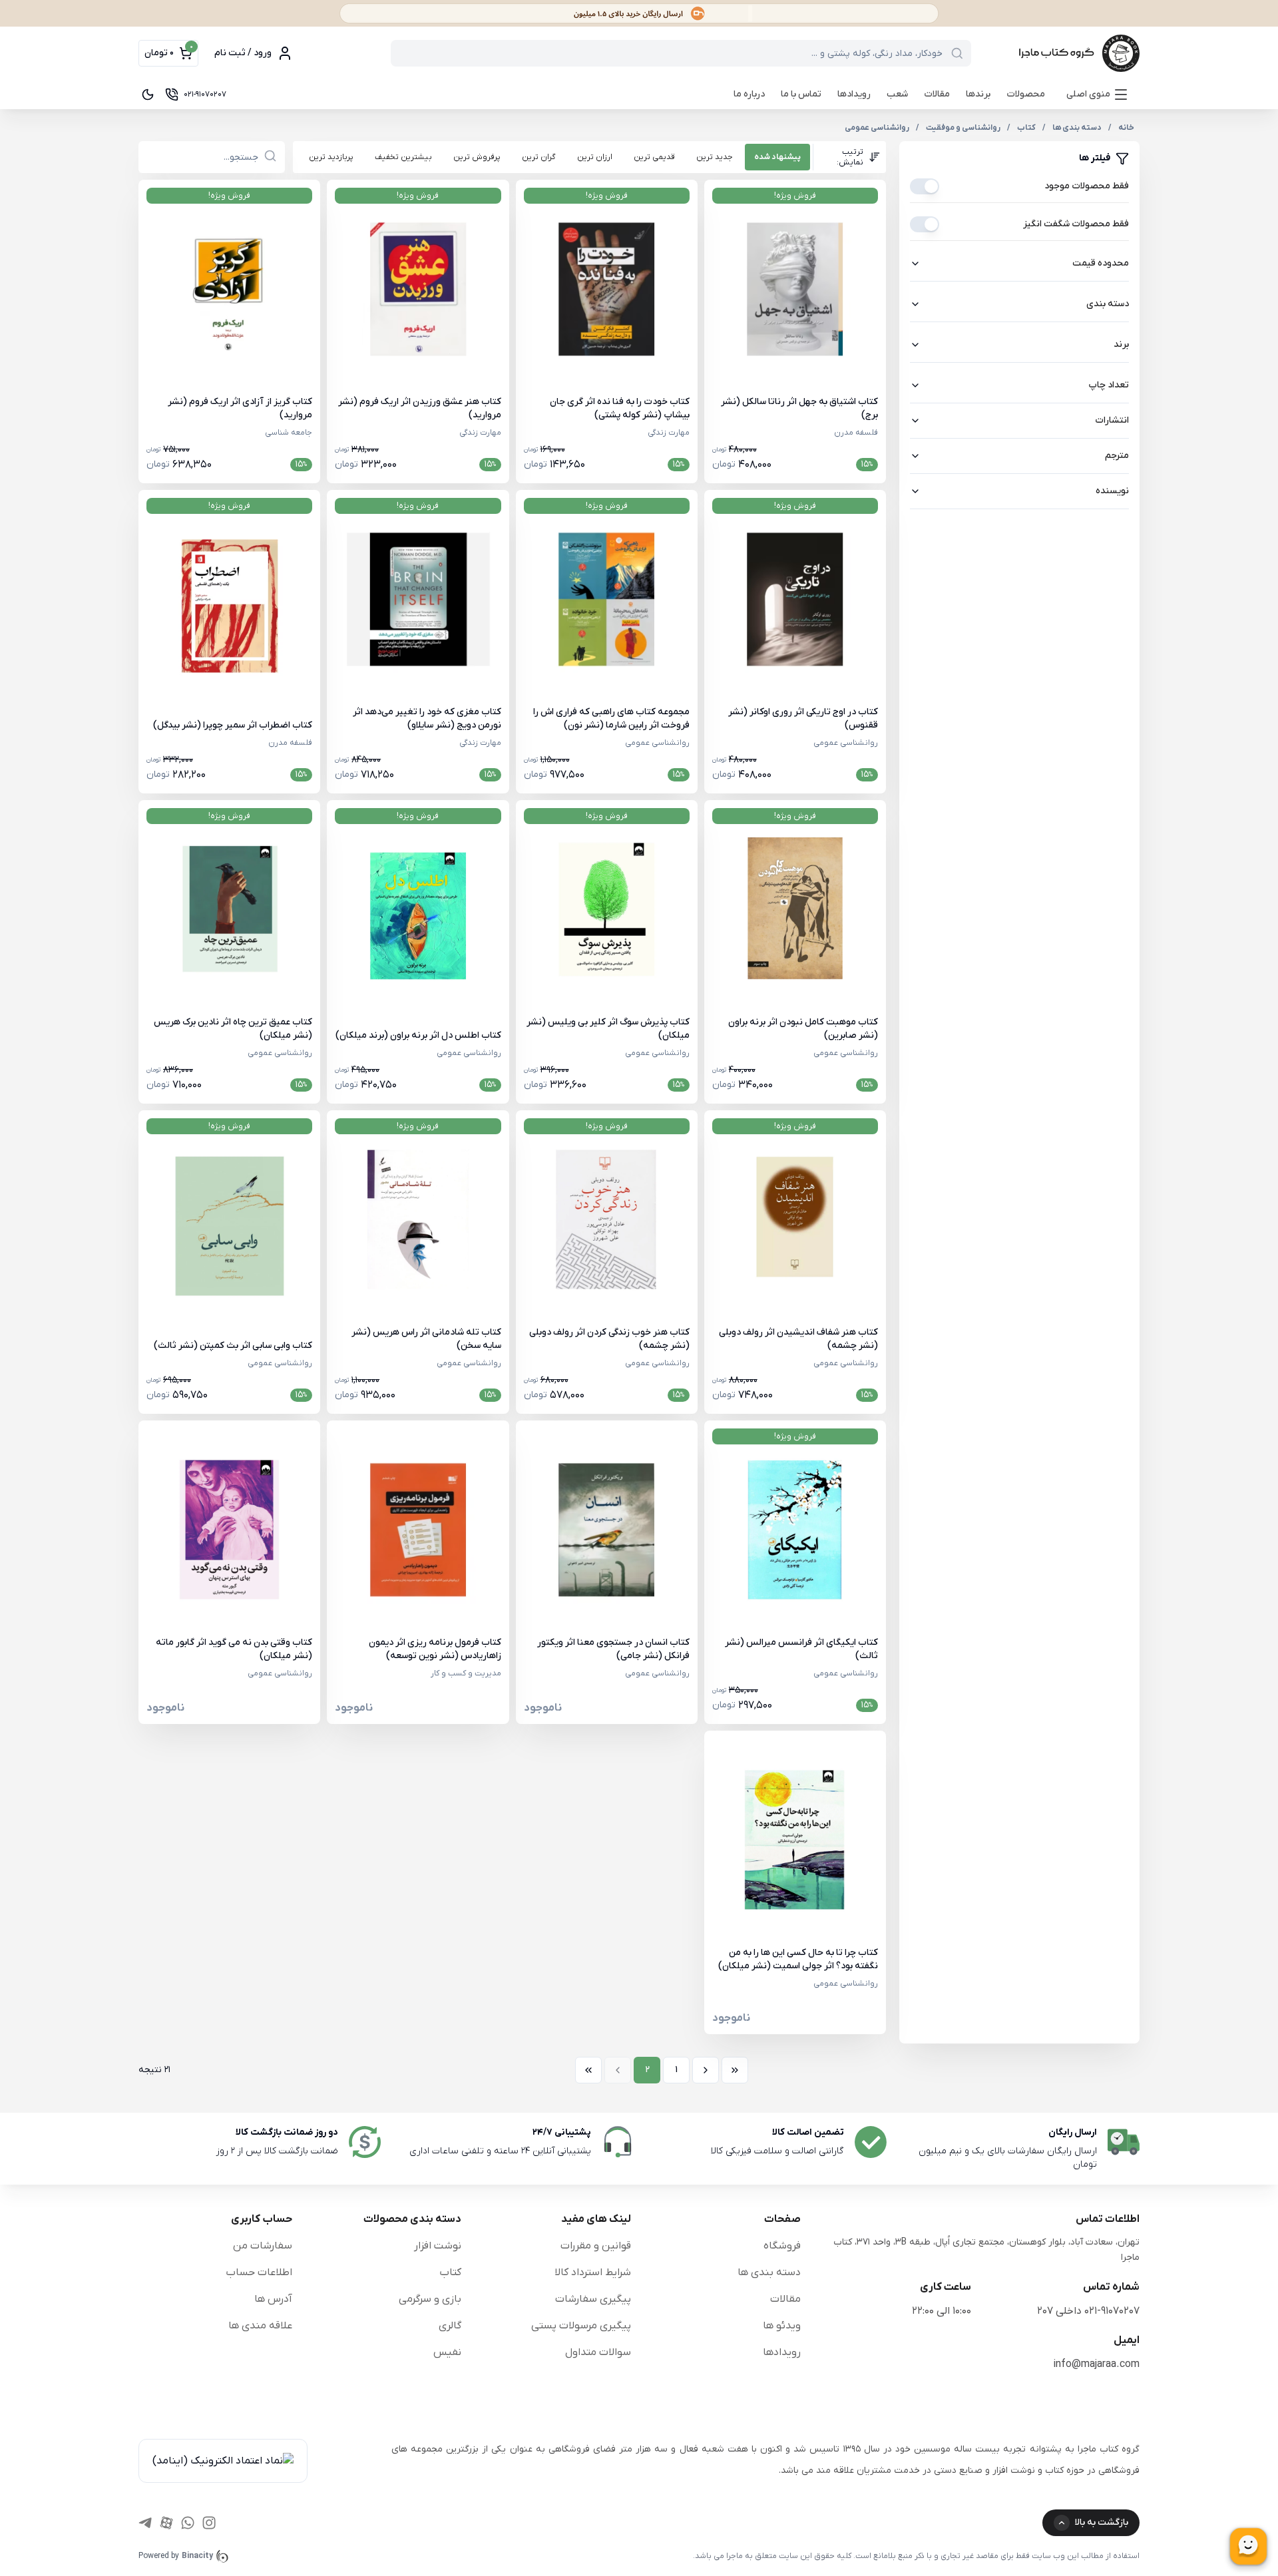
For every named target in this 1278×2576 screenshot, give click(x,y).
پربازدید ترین (331, 157)
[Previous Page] (706, 2070)
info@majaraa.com (1096, 2364)
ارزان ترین (595, 157)
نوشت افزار (438, 2246)
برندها (978, 94)
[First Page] (735, 2070)
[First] (735, 2070)
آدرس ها (273, 2299)
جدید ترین (715, 157)
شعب (897, 94)
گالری (450, 2326)
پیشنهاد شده (777, 157)
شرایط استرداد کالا (593, 2272)
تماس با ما (801, 94)
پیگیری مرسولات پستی (581, 2326)
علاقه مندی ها (260, 2326)
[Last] (588, 2070)
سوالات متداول (598, 2352)
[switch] (925, 186)
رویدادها (854, 94)
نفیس (447, 2352)
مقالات (937, 94)
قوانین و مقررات (596, 2246)
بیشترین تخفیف (403, 157)
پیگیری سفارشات (593, 2299)
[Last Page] (588, 2070)
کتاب (450, 2272)
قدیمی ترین (654, 157)
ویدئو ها (782, 2326)
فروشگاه (782, 2246)
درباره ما (749, 94)
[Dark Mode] (148, 95)
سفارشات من (263, 2246)
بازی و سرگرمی (430, 2299)
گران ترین (539, 157)
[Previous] (706, 2070)
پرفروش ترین (477, 157)
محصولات (1026, 94)
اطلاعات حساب (259, 2272)
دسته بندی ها (769, 2272)
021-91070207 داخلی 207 (1088, 2311)
